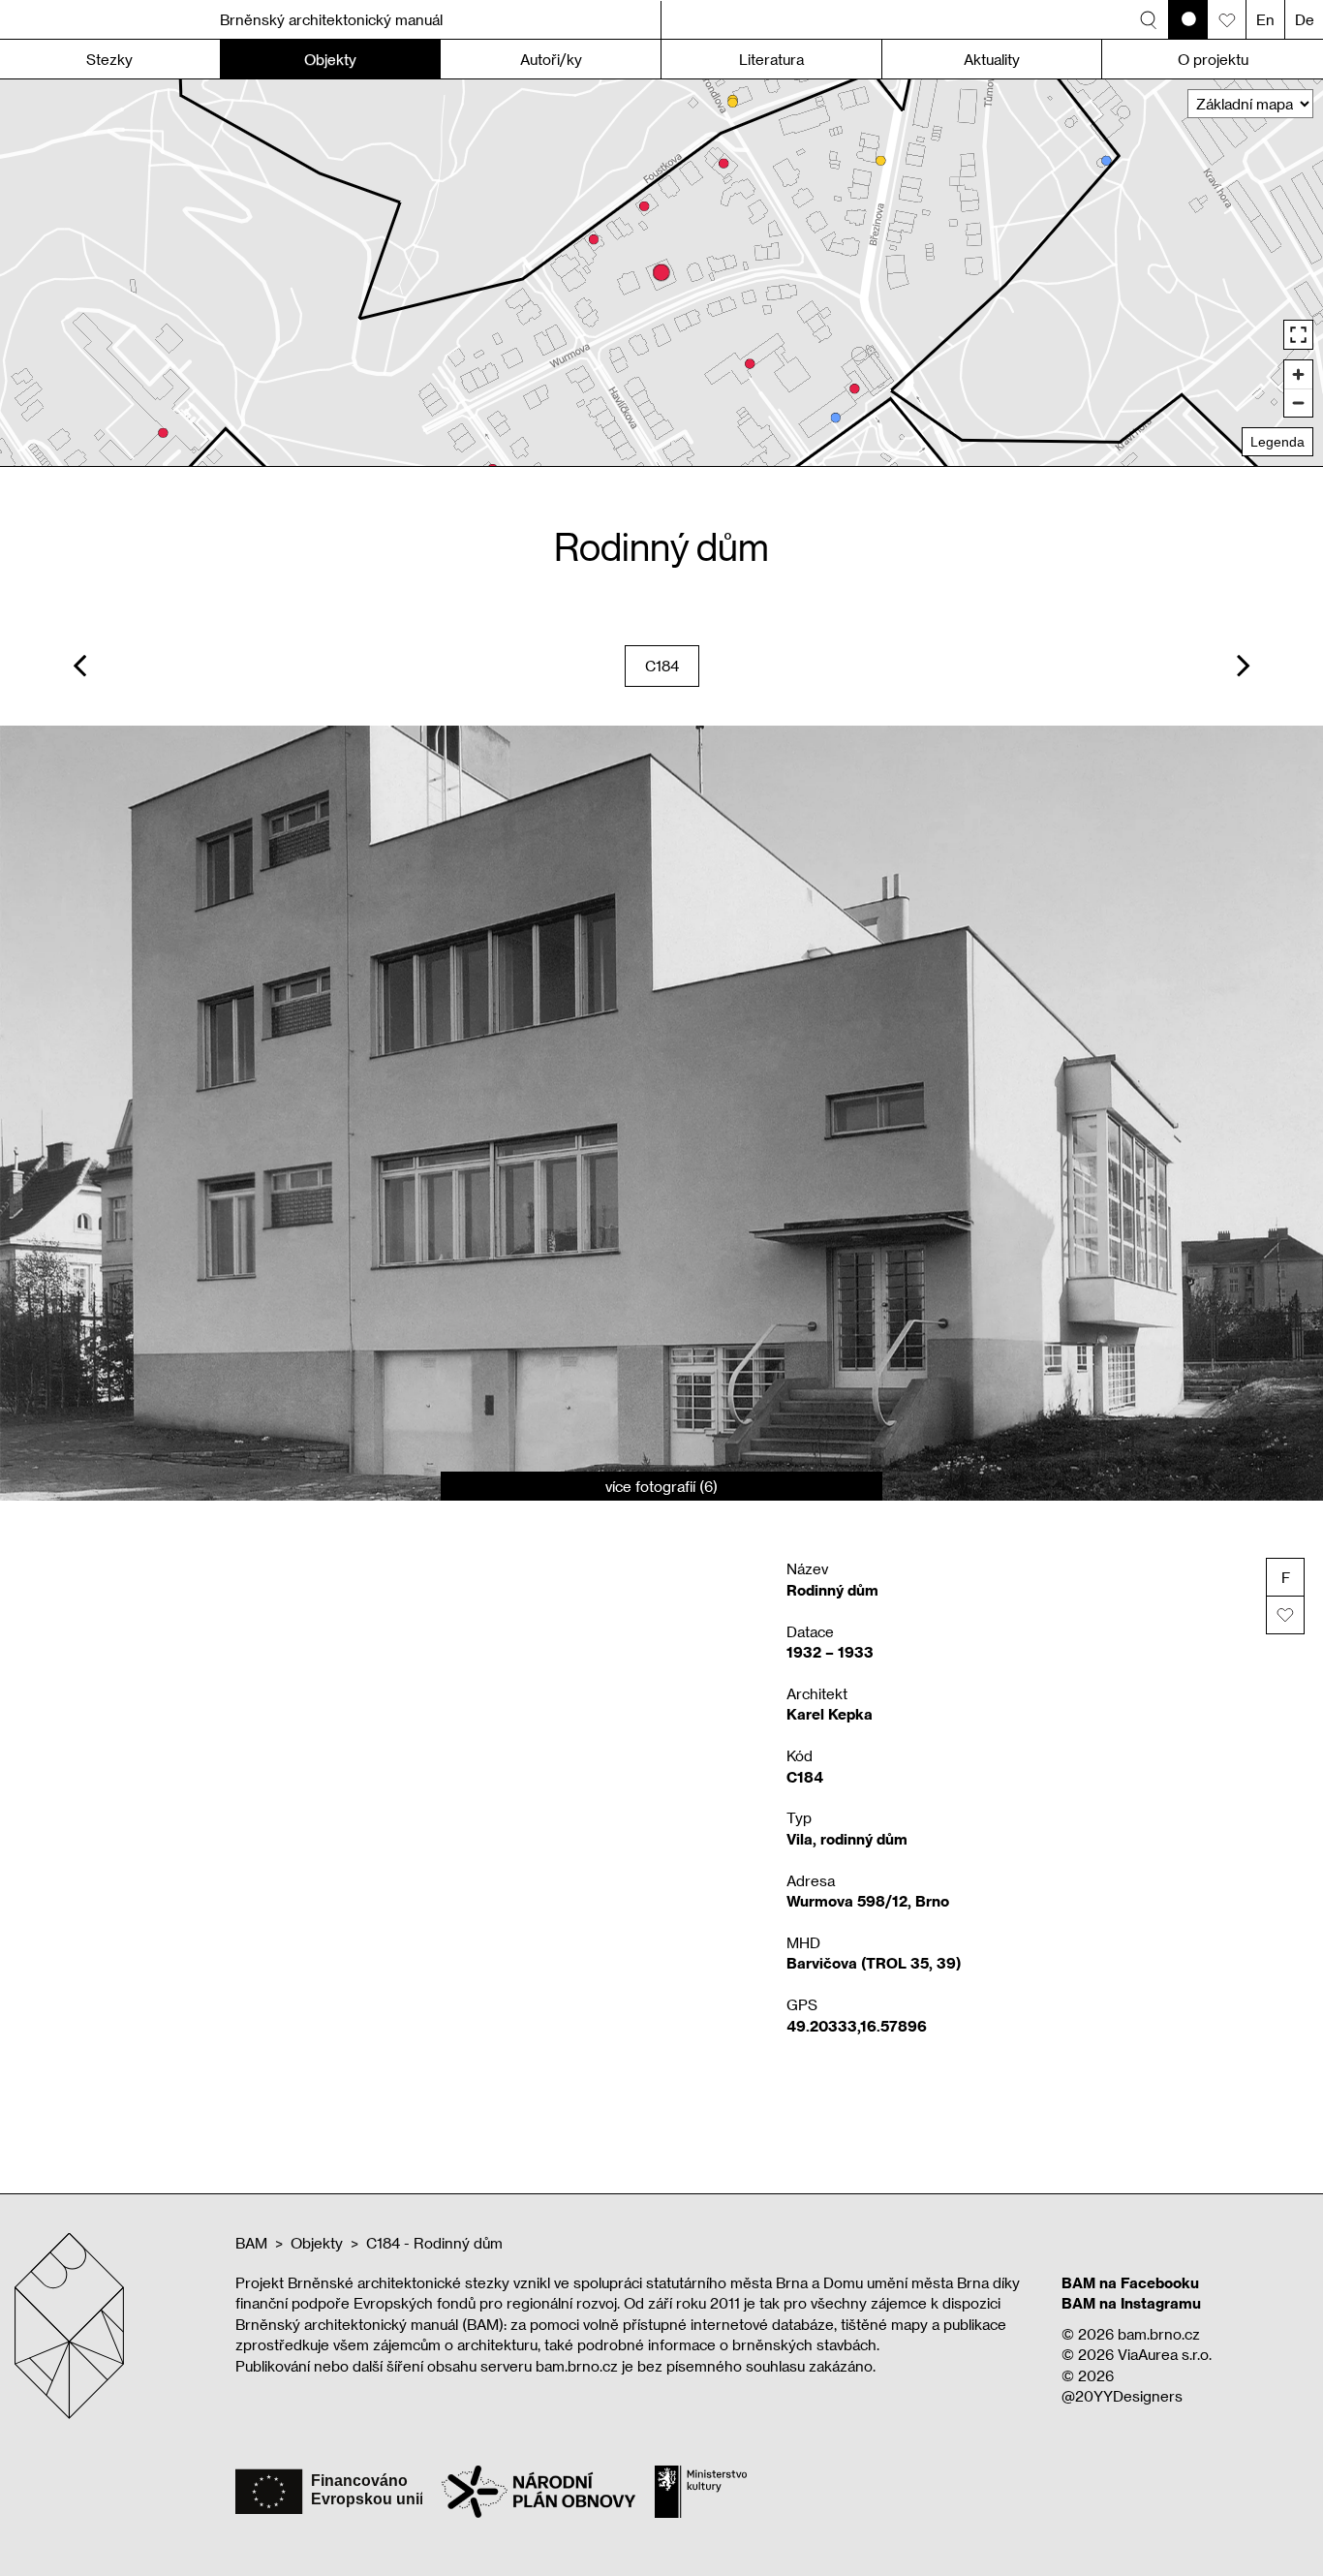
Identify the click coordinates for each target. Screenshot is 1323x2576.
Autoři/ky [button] (551, 59)
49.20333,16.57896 (857, 2026)
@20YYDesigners (1122, 2396)
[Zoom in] (1298, 374)
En (1265, 19)
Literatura (771, 59)
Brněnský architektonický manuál (331, 19)
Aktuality (992, 59)
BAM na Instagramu (1131, 2303)
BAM (251, 2243)
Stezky (109, 59)
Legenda (1277, 442)
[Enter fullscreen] (1298, 335)
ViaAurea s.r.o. (1165, 2354)
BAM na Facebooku (1130, 2282)
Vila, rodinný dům (847, 1839)
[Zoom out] (1298, 403)
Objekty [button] (330, 59)
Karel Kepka (830, 1714)
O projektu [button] (1213, 59)
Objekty (317, 2243)
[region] (661, 273)
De (1305, 19)
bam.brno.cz (1159, 2334)
